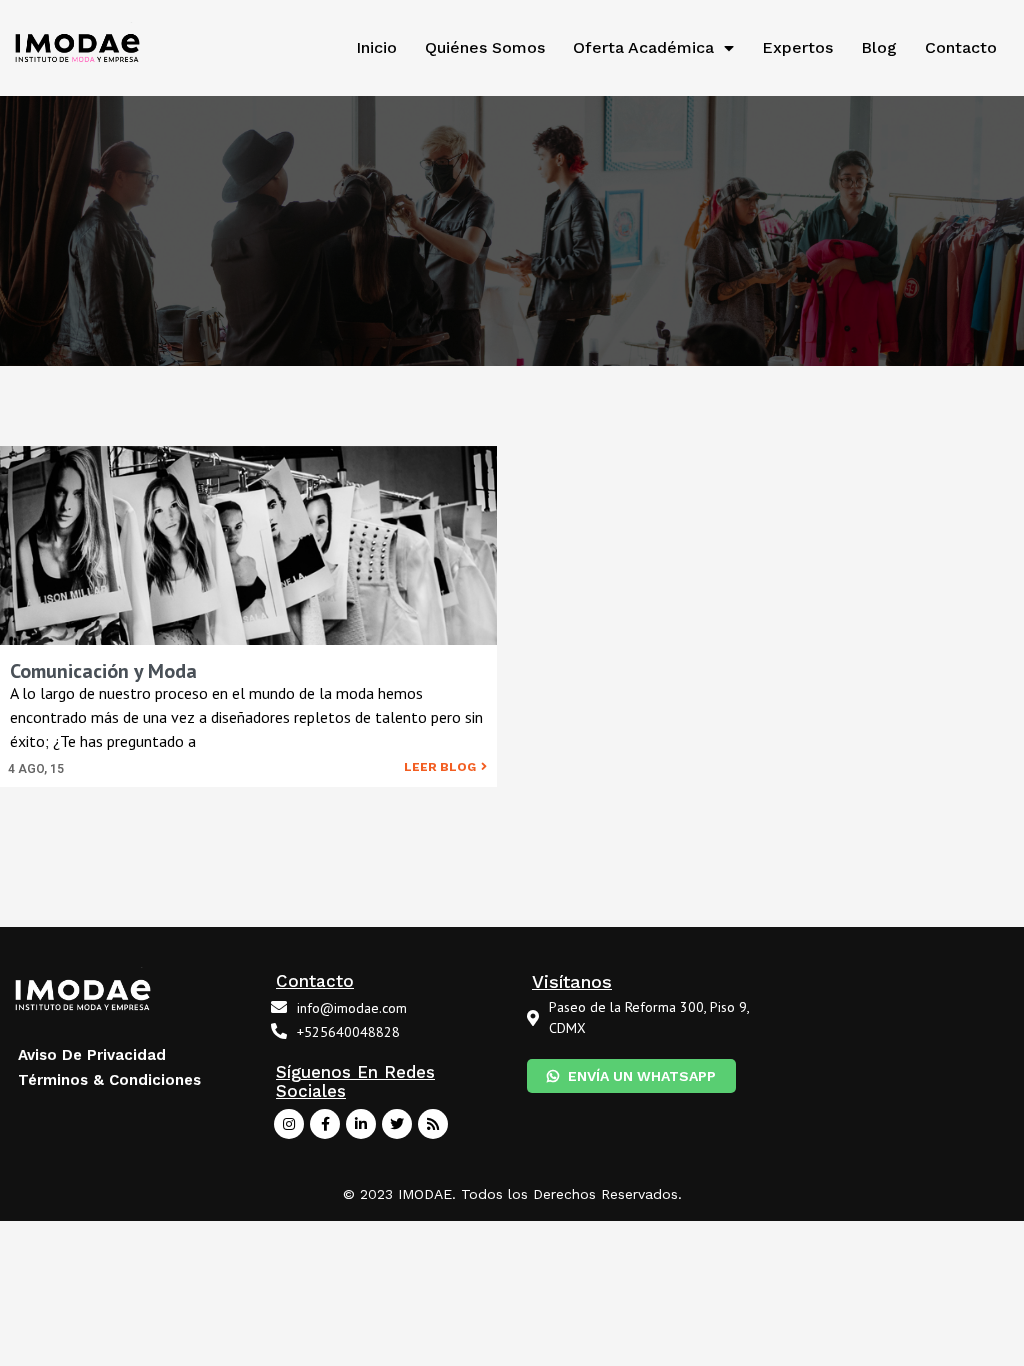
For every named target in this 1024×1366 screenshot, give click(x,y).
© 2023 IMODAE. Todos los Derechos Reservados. (512, 1194)
